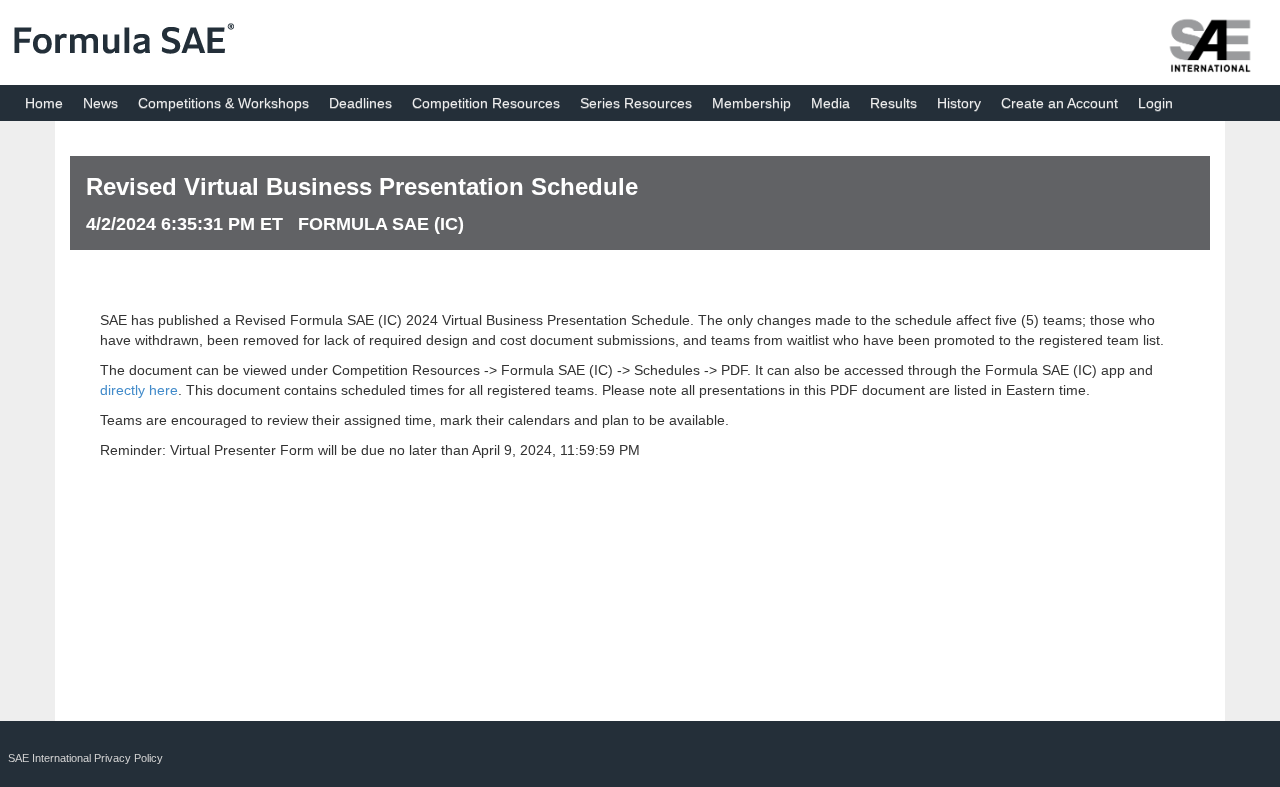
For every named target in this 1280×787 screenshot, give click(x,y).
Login (1155, 103)
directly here (139, 390)
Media (830, 103)
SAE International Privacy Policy (85, 758)
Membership (751, 103)
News (100, 103)
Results (893, 103)
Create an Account (1059, 103)
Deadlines (360, 103)
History (959, 103)
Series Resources (636, 103)
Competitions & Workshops (223, 103)
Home (44, 103)
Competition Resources (486, 103)
